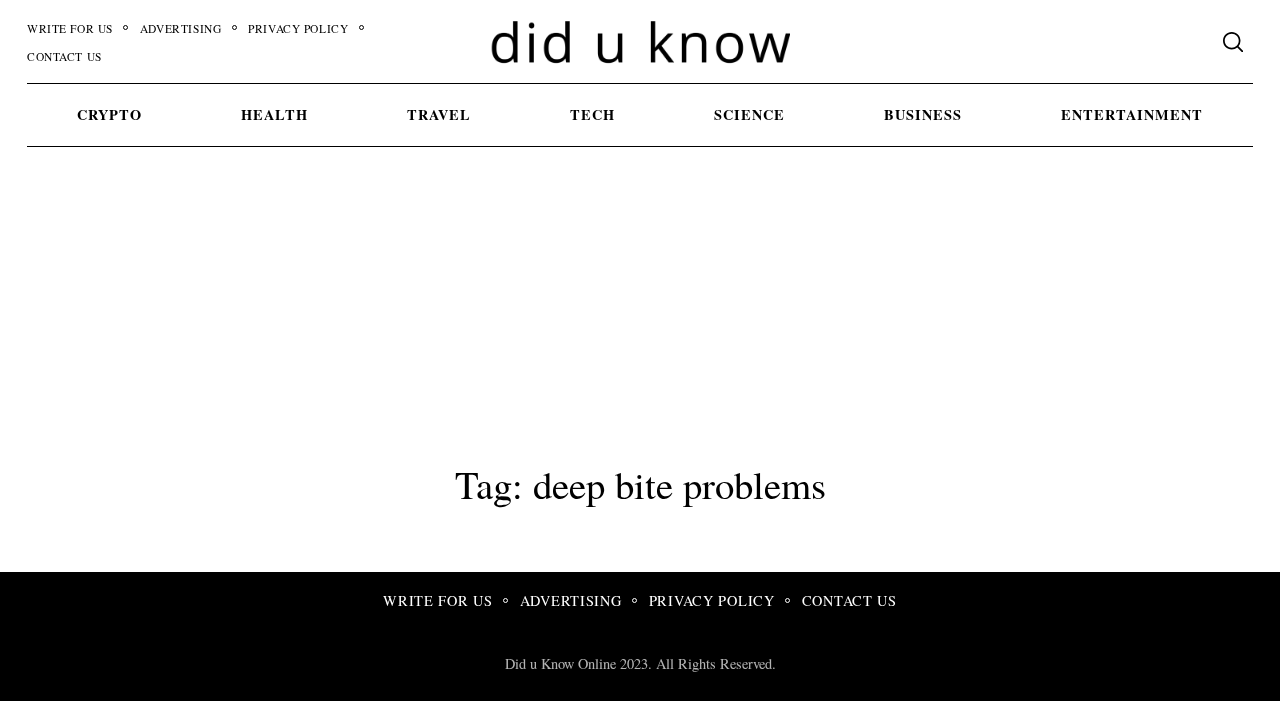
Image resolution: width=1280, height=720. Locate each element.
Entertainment (1132, 114)
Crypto (109, 114)
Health (274, 114)
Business (923, 114)
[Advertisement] (640, 300)
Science (749, 114)
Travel (439, 114)
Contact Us (64, 56)
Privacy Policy (298, 28)
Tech (592, 114)
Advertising (180, 28)
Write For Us (70, 28)
